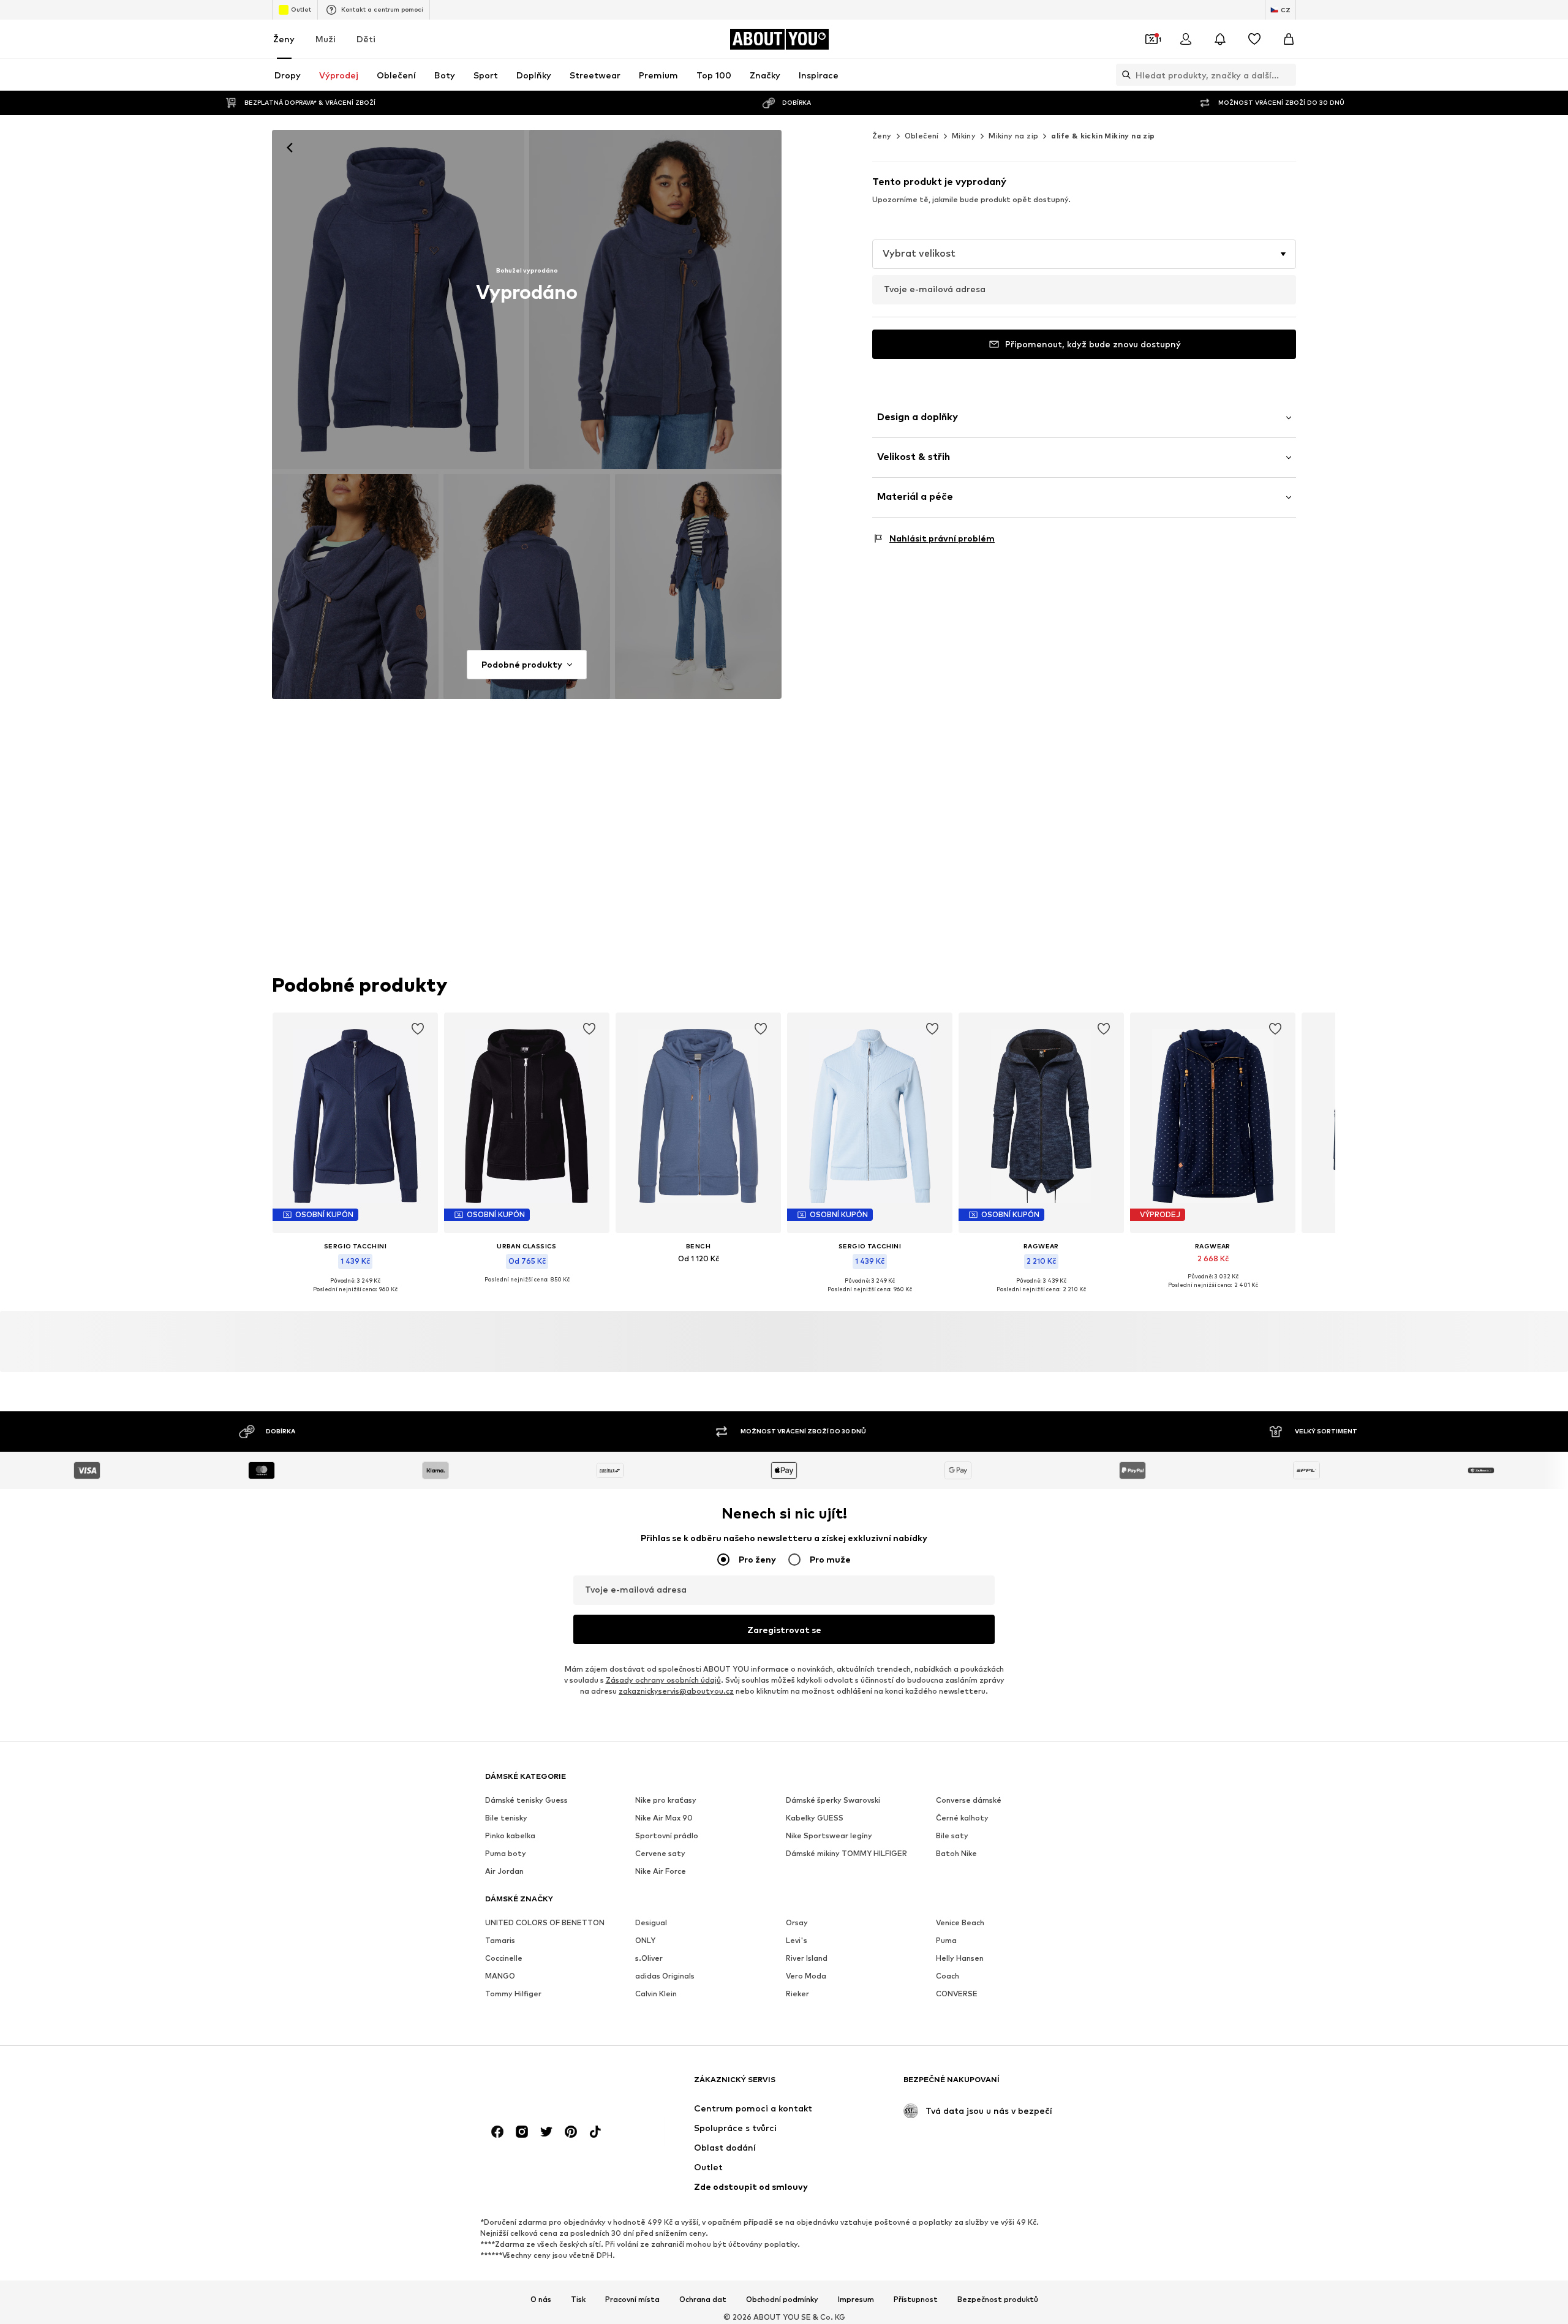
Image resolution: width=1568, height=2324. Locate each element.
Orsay (797, 1922)
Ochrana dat (703, 2299)
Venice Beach (960, 1922)
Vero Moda (806, 1976)
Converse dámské (969, 1800)
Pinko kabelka (510, 1835)
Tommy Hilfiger (513, 1994)
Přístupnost (916, 2299)
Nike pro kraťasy (666, 1800)
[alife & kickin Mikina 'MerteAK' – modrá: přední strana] (398, 300)
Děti (366, 39)
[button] (1084, 254)
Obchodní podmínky (782, 2299)
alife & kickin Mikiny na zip (1103, 136)
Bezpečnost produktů (998, 2299)
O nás (541, 2299)
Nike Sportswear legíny (829, 1835)
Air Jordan (504, 1871)
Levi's (797, 1940)
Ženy (284, 39)
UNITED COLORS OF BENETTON (545, 1922)
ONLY (645, 1940)
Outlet (301, 9)
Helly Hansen (960, 1958)
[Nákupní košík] (1289, 39)
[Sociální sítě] (497, 2132)
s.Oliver (649, 1958)
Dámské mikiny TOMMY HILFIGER (846, 1853)
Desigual (651, 1922)
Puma (946, 1940)
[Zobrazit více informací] (355, 1298)
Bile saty (952, 1835)
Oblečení (922, 136)
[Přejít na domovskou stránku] (552, 2085)
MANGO (500, 1976)
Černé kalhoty (962, 1818)
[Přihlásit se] (1186, 39)
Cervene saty (660, 1853)
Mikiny (964, 136)
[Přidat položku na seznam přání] (418, 1029)
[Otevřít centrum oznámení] (1220, 39)
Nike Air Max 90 (664, 1818)
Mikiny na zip (1013, 136)
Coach (948, 1976)
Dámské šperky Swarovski (833, 1800)
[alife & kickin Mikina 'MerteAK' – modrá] (355, 587)
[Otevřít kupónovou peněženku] (1151, 39)
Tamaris (500, 1940)
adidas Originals (665, 1976)
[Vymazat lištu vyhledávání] (1287, 75)
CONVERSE (957, 1994)
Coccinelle (504, 1958)
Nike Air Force (661, 1871)
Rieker (797, 1994)
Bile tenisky (506, 1818)
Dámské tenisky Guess (526, 1800)
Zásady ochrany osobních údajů (663, 1680)
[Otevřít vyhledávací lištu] (1123, 75)
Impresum (856, 2299)
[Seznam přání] (1254, 39)
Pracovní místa (632, 2299)
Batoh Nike (956, 1853)
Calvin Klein (656, 1994)
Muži (326, 39)
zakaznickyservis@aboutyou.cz (676, 1691)
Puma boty (506, 1853)
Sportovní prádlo (667, 1835)
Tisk (578, 2299)
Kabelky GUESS (815, 1818)
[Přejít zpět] (290, 148)
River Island (807, 1958)
